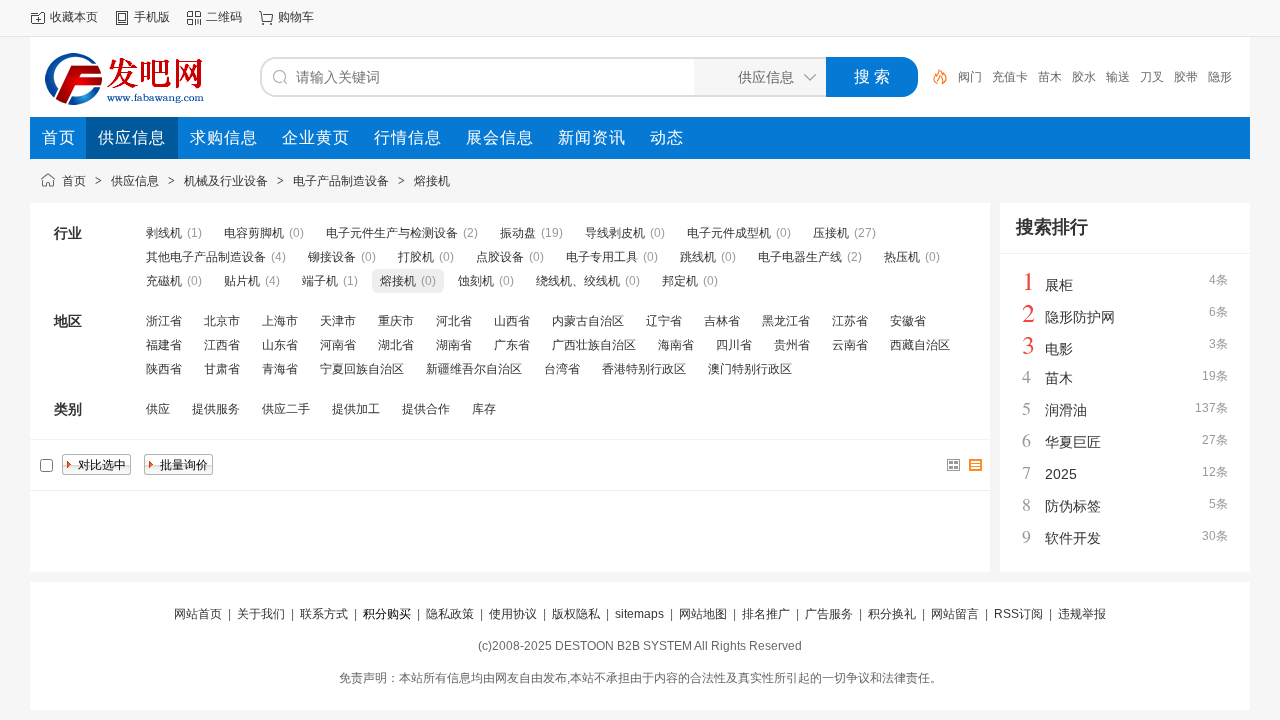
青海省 (280, 369)
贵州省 (792, 345)
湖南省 (454, 345)
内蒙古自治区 (588, 321)
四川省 (734, 345)
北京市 (222, 321)
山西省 (512, 321)
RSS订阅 (1018, 614)
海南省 (676, 345)
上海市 (280, 321)
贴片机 (242, 281)
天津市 (338, 321)
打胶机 (416, 257)
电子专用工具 (602, 257)
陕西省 (164, 369)
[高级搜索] (933, 77)
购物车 (296, 17)
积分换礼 (892, 614)
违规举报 (1082, 614)
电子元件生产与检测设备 (392, 233)
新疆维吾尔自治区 (474, 369)
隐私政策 (450, 614)
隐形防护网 (1080, 317)
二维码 (224, 17)
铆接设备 (332, 257)
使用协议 (513, 614)
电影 (1059, 349)
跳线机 (698, 257)
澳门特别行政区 (750, 369)
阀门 (970, 77)
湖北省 (396, 345)
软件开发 (1073, 538)
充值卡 (1010, 77)
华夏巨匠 (1073, 442)
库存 (484, 409)
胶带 (1186, 77)
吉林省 (722, 321)
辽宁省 (664, 321)
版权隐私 (576, 614)
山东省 (280, 345)
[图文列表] (976, 465)
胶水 (1084, 77)
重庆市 (396, 321)
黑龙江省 (786, 321)
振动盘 (518, 233)
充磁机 (164, 281)
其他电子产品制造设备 (206, 257)
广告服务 (829, 614)
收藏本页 (74, 17)
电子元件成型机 (729, 233)
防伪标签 (1073, 506)
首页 (74, 181)
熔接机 (432, 181)
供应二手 (286, 409)
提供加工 (356, 409)
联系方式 (324, 614)
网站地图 (703, 614)
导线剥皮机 (615, 233)
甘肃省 (222, 369)
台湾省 (562, 369)
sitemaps (639, 614)
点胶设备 (500, 257)
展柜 (1059, 285)
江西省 (222, 345)
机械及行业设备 (226, 181)
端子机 (320, 281)
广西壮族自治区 (594, 345)
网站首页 (198, 614)
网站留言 (955, 614)
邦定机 (680, 281)
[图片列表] (954, 465)
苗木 (1050, 77)
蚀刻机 (476, 281)
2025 (1061, 474)
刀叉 (1152, 77)
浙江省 (164, 321)
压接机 (831, 233)
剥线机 (164, 233)
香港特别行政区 (644, 369)
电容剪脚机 (254, 233)
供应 (158, 409)
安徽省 (908, 321)
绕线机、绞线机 (578, 281)
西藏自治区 (920, 345)
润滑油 (1066, 410)
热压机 (902, 257)
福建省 (164, 345)
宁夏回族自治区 (362, 369)
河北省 (454, 321)
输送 (1118, 77)
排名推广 (766, 614)
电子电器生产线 (800, 257)
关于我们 (261, 614)
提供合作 (426, 409)
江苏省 (850, 321)
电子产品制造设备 (341, 181)
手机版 (152, 17)
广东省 (512, 345)
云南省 (850, 345)
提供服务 (216, 409)
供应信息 (135, 181)
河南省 (338, 345)
